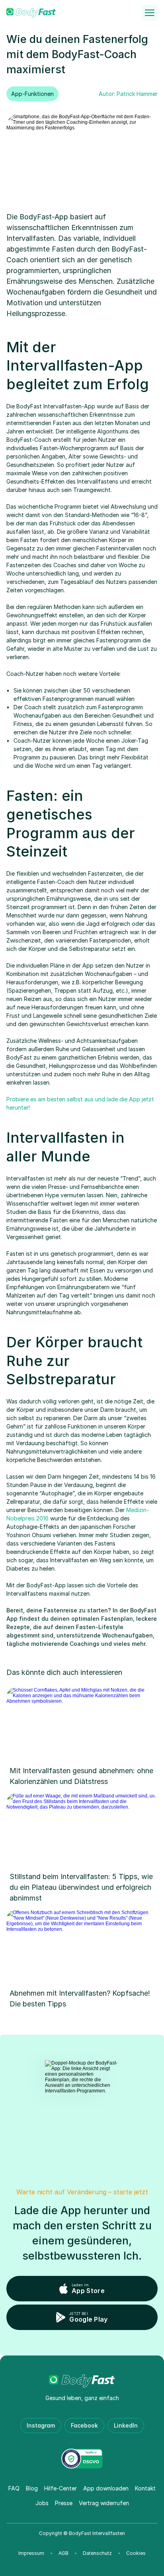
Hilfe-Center (61, 2488)
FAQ (14, 2488)
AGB (63, 2553)
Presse (64, 2503)
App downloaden (106, 2488)
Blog (32, 2488)
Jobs (42, 2503)
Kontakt (145, 2488)
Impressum (31, 2553)
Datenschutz (97, 2553)
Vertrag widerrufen (104, 2503)
